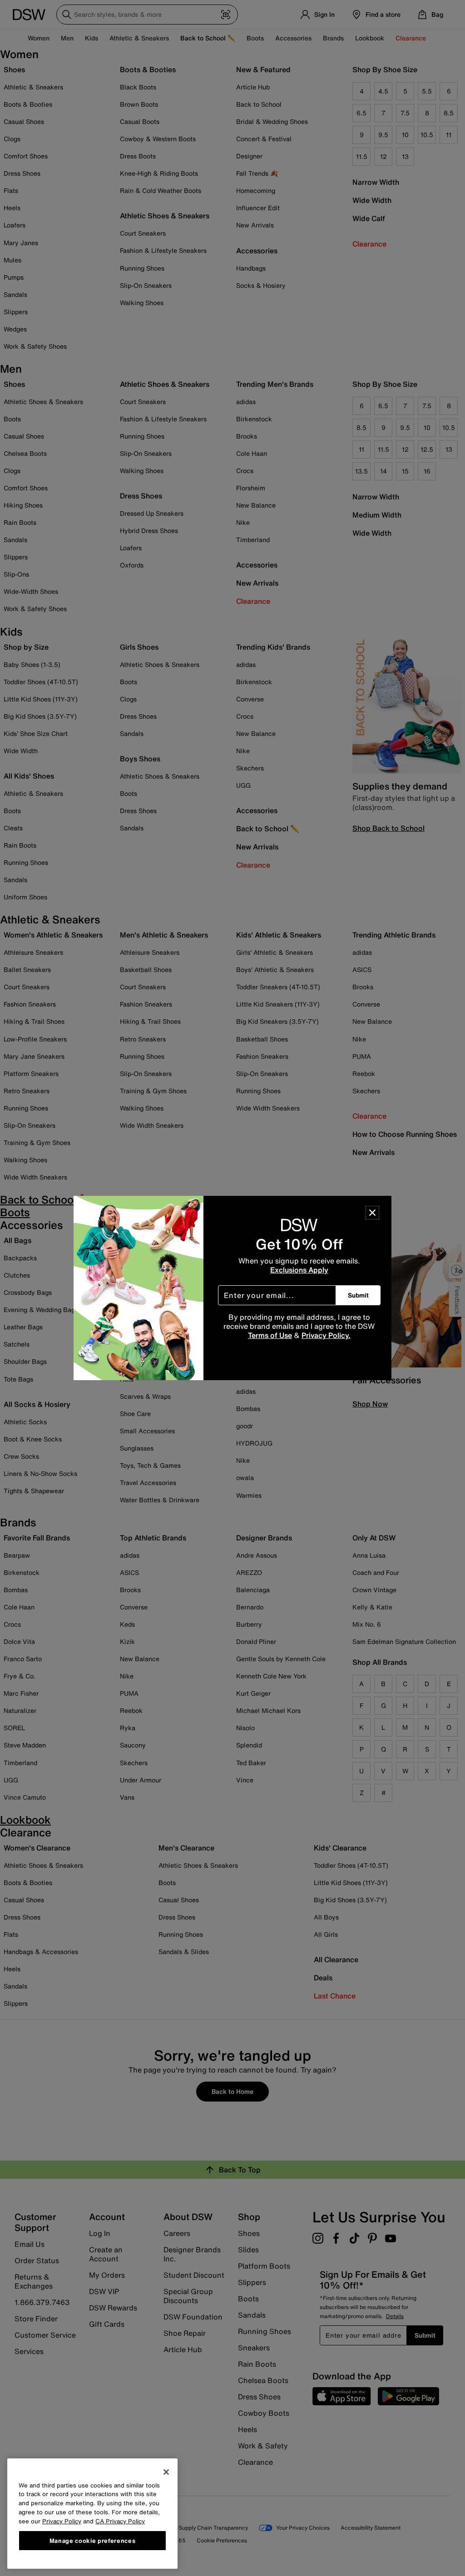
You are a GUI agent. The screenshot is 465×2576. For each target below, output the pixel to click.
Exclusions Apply (299, 1270)
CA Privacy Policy (120, 2521)
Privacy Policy (62, 2521)
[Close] (372, 1213)
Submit (358, 1295)
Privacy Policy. (326, 1335)
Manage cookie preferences (92, 2541)
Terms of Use (270, 1335)
